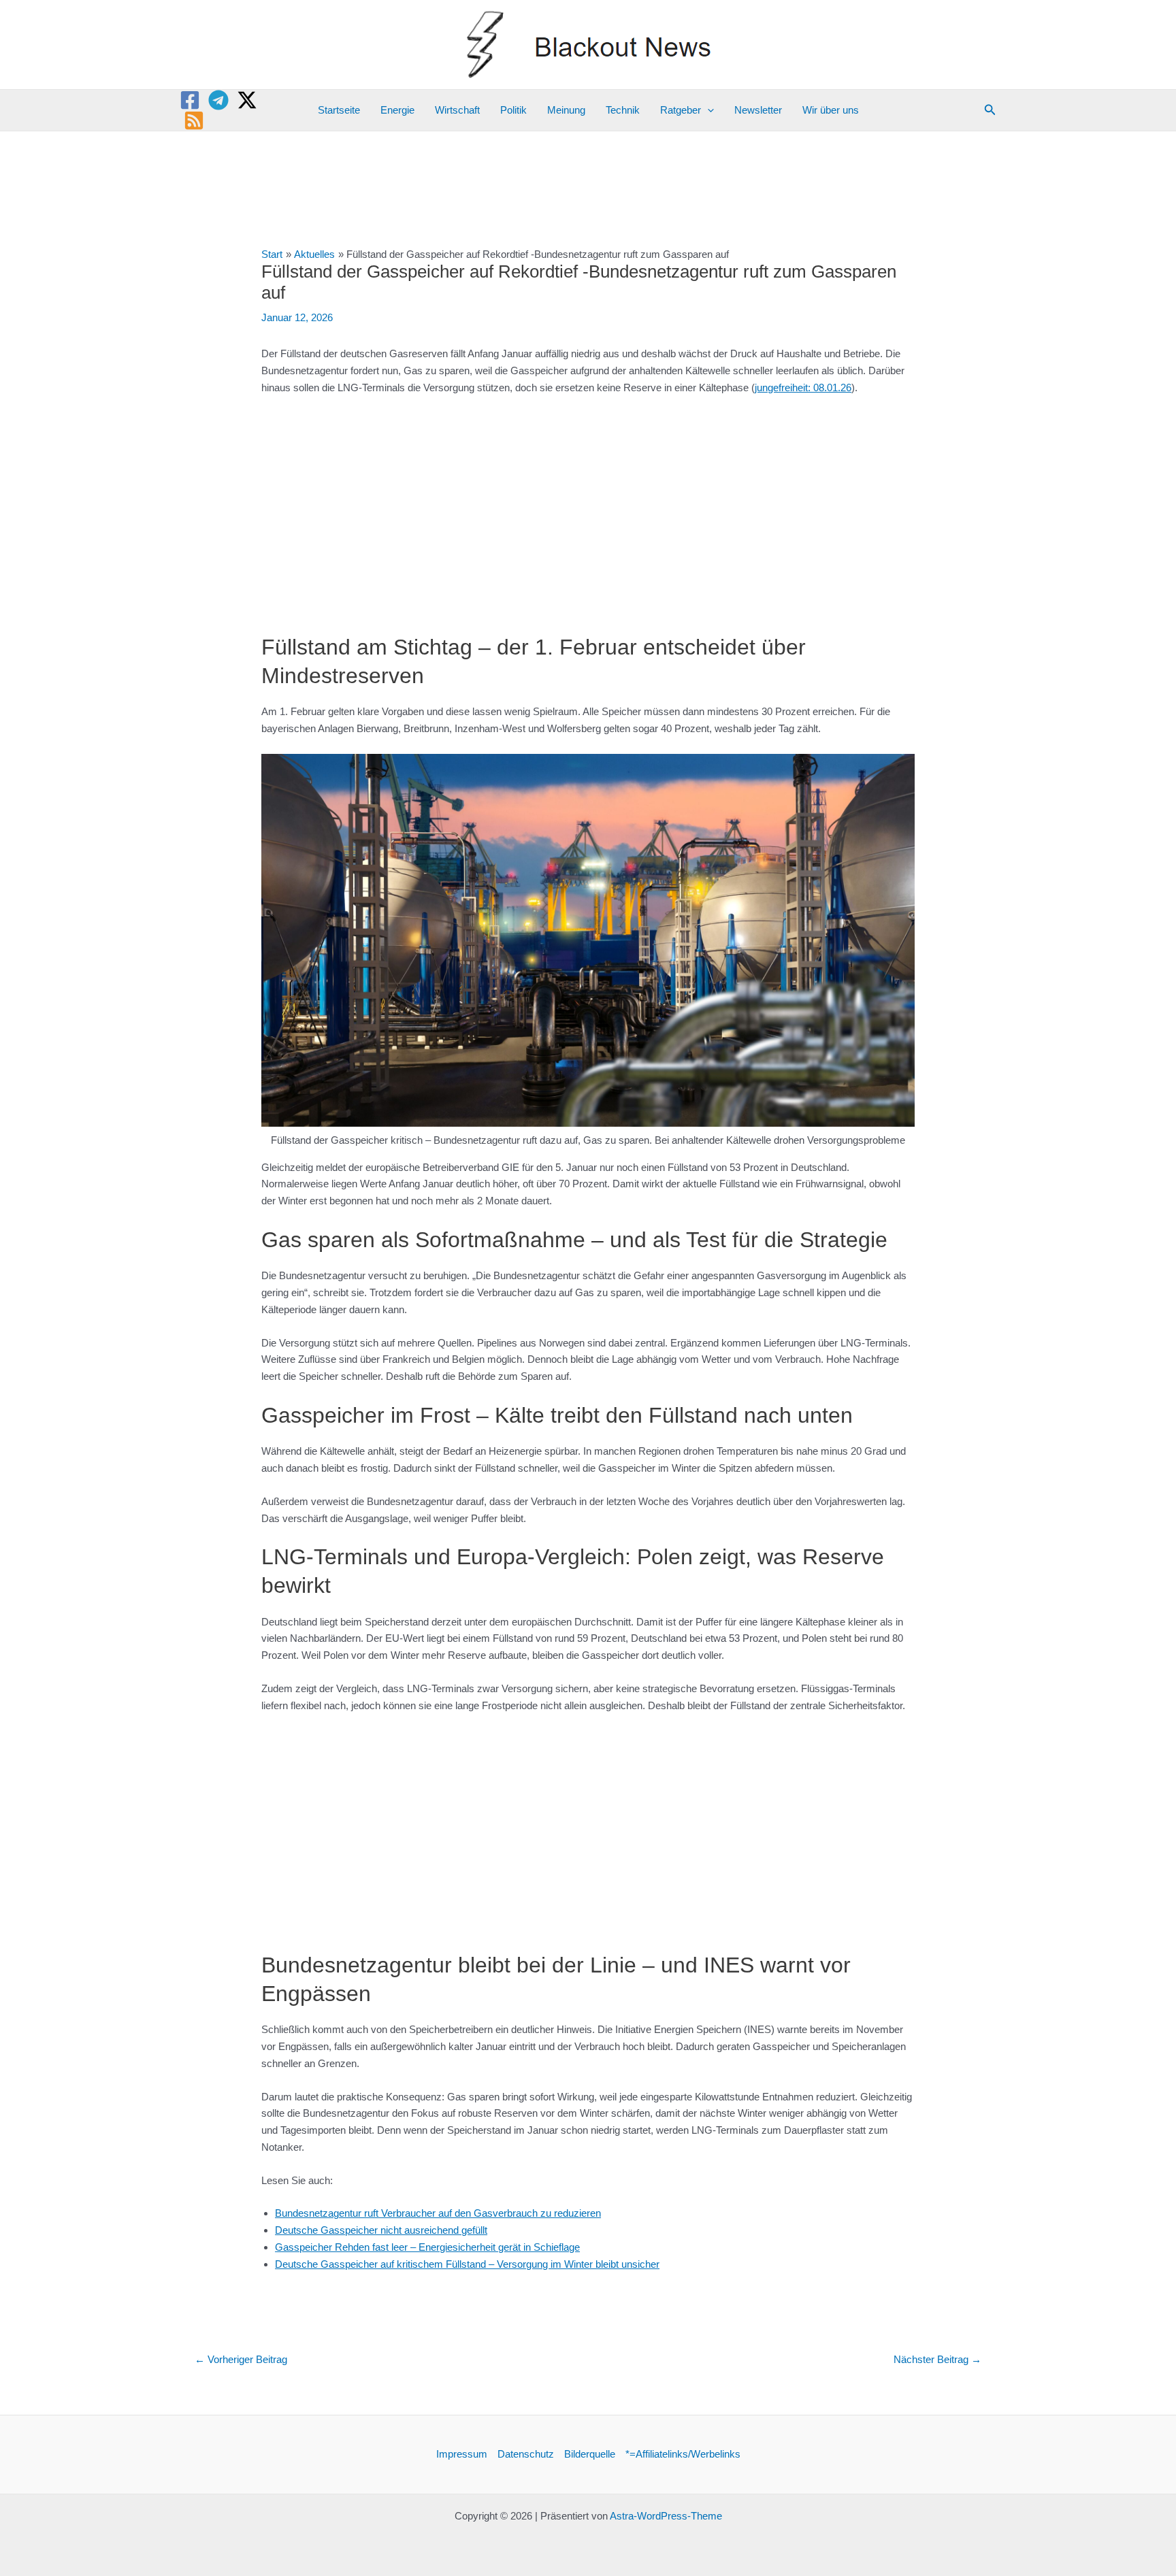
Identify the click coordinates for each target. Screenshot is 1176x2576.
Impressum (462, 2454)
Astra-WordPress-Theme (666, 2516)
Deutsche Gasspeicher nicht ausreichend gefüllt (381, 2230)
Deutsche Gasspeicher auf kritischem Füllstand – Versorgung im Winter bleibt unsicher (467, 2264)
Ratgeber (681, 110)
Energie (397, 110)
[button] (707, 110)
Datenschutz (526, 2454)
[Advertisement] (588, 508)
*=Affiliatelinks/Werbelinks (683, 2454)
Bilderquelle (590, 2454)
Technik (623, 110)
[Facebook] (190, 100)
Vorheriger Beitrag (241, 2359)
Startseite (339, 110)
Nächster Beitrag (937, 2359)
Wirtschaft (457, 110)
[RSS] (194, 120)
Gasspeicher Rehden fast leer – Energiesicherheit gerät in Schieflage (427, 2247)
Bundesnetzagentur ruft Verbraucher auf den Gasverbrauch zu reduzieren (438, 2213)
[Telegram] (218, 100)
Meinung (566, 110)
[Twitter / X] (247, 100)
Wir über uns (831, 110)
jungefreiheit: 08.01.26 (803, 387)
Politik (513, 110)
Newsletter (758, 110)
